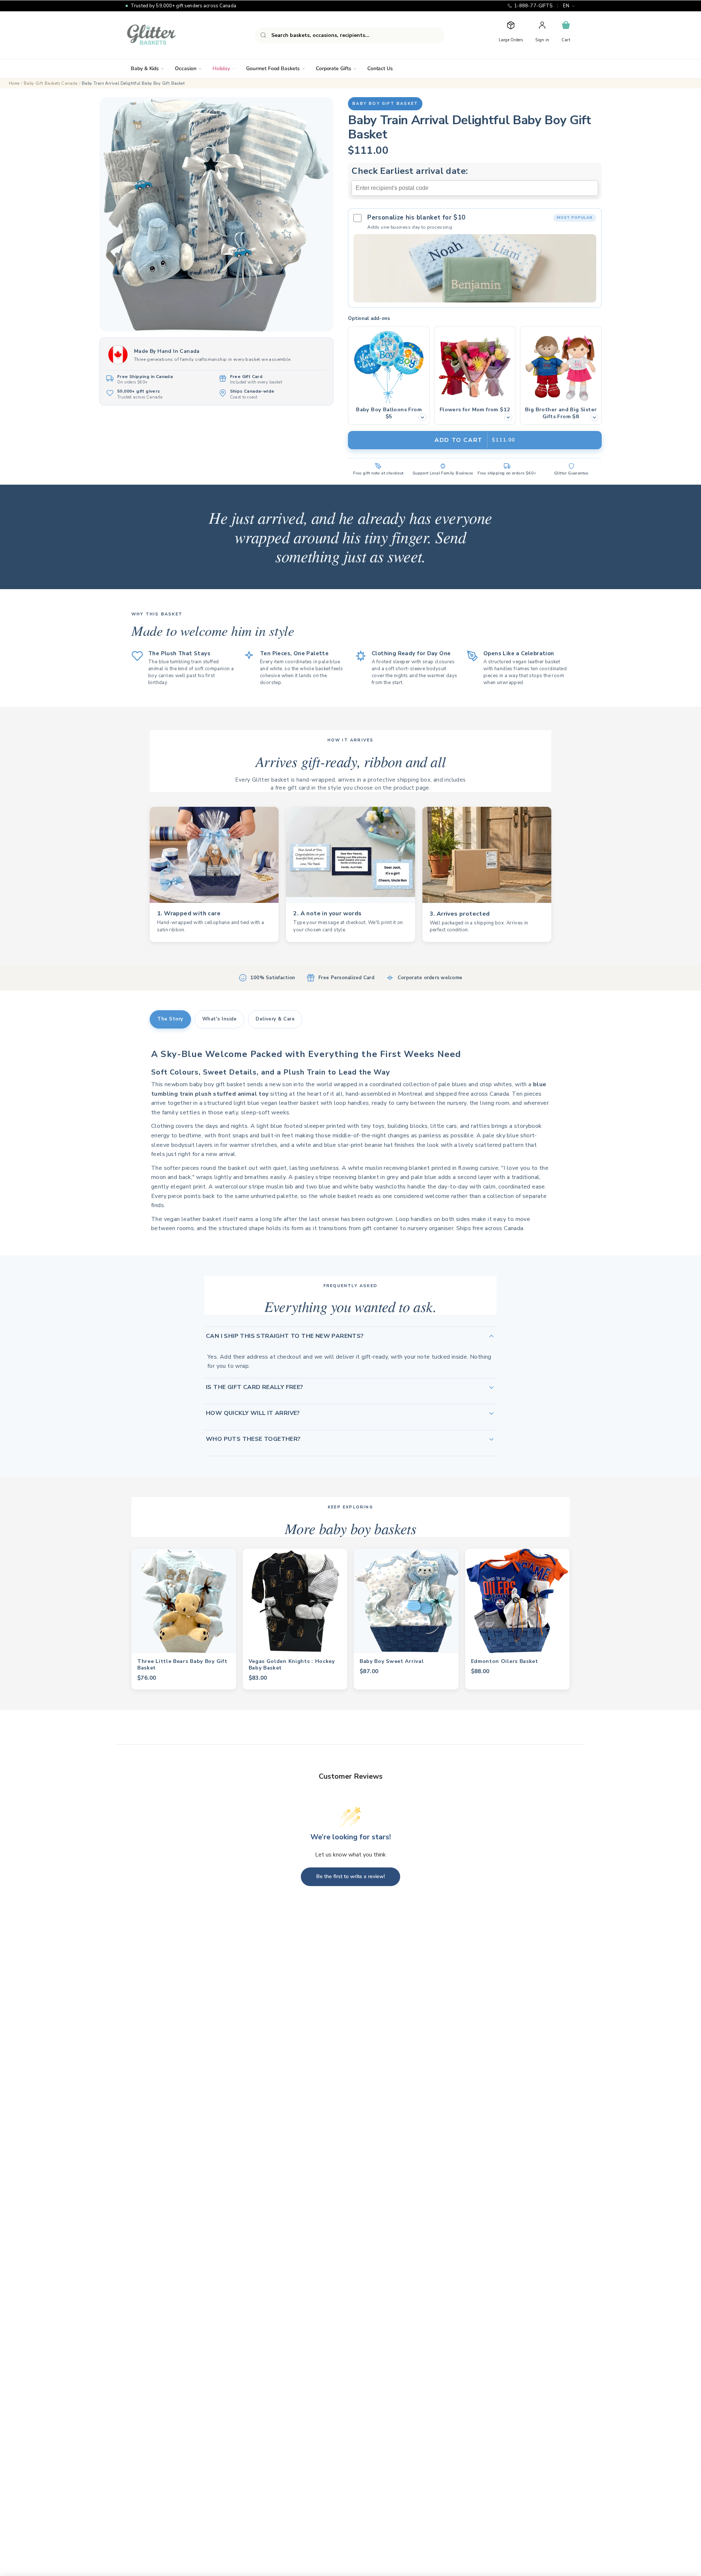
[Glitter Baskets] (166, 35)
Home (14, 83)
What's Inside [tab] (220, 1019)
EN (566, 6)
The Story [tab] (170, 1019)
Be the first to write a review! (350, 1876)
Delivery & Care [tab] (275, 1019)
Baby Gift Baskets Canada (51, 83)
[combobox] (350, 35)
